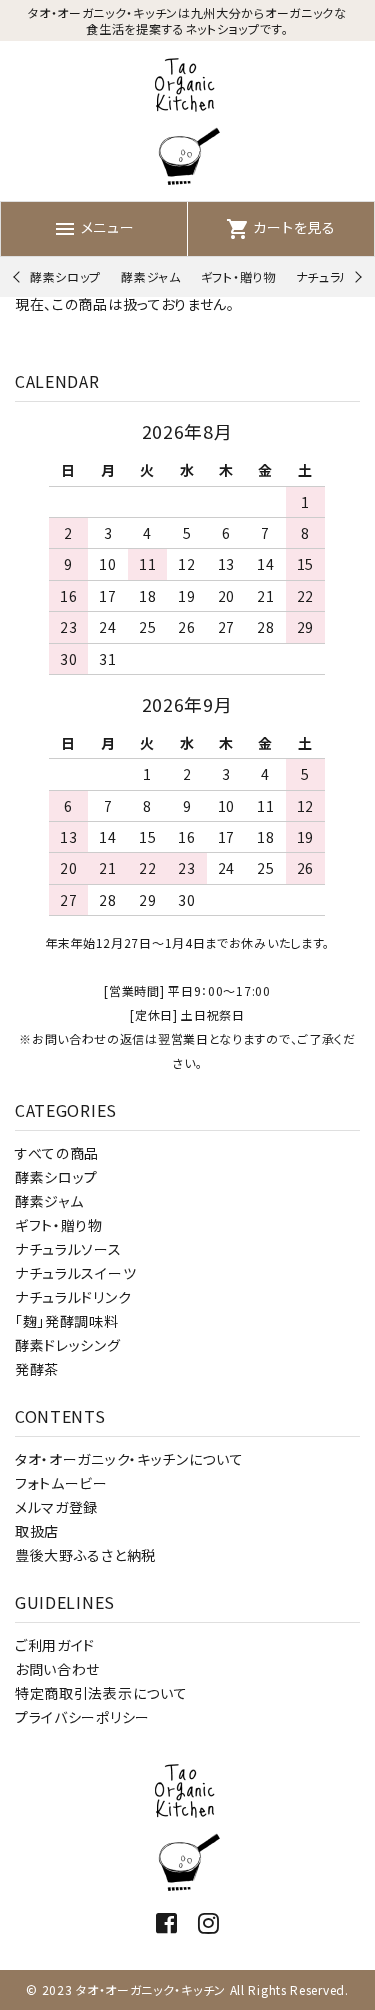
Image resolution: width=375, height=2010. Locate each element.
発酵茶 (37, 1369)
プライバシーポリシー (82, 1717)
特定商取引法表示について (101, 1693)
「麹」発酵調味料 (67, 1321)
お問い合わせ (57, 1669)
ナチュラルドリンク (73, 1297)
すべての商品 (57, 1153)
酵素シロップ (65, 276)
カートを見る (281, 227)
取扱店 (37, 1531)
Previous (18, 277)
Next (355, 277)
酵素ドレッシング (68, 1345)
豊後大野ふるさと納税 (85, 1555)
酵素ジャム (151, 276)
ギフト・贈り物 (238, 276)
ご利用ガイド (55, 1645)
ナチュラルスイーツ (75, 1273)
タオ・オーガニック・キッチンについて (129, 1459)
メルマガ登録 (56, 1507)
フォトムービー (61, 1483)
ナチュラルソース (68, 1249)
